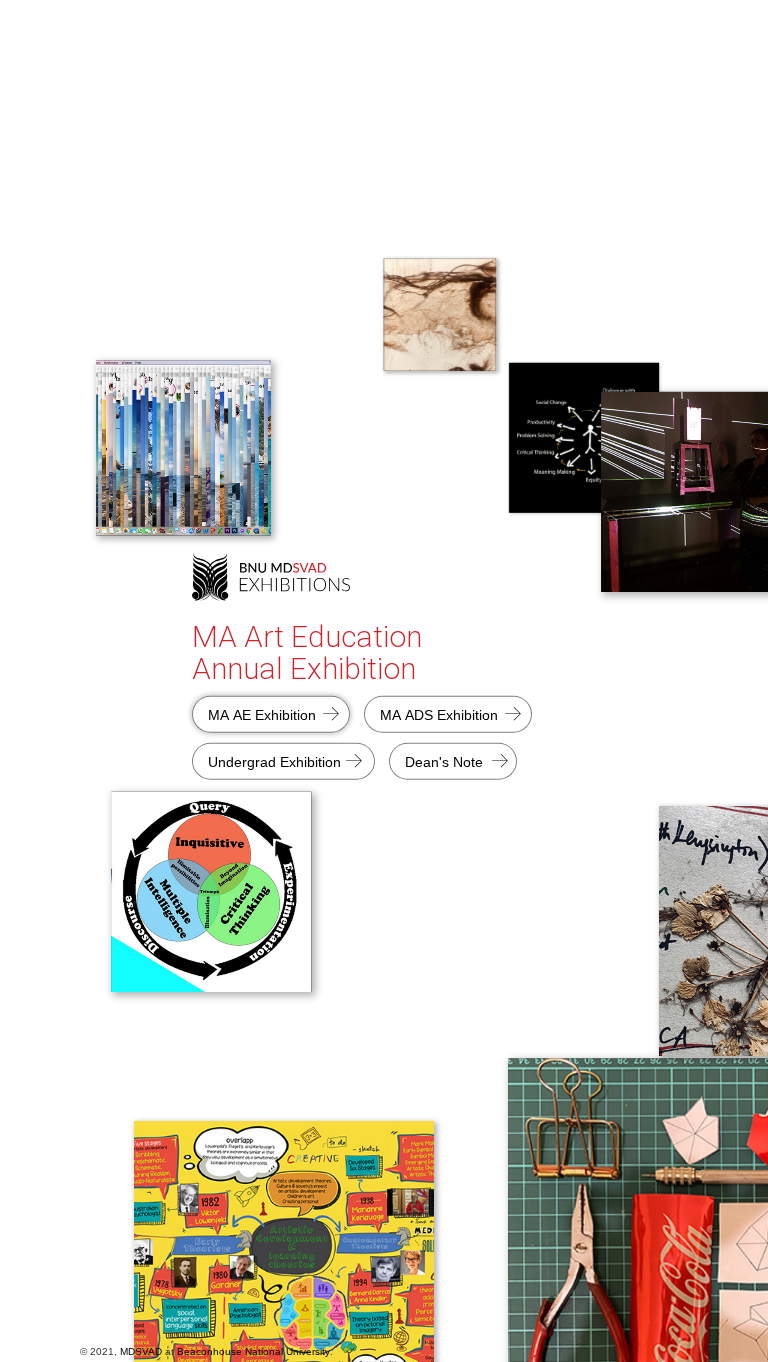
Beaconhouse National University (253, 1351)
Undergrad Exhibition (274, 761)
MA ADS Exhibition (439, 714)
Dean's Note (444, 761)
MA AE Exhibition (262, 714)
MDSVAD (141, 1351)
